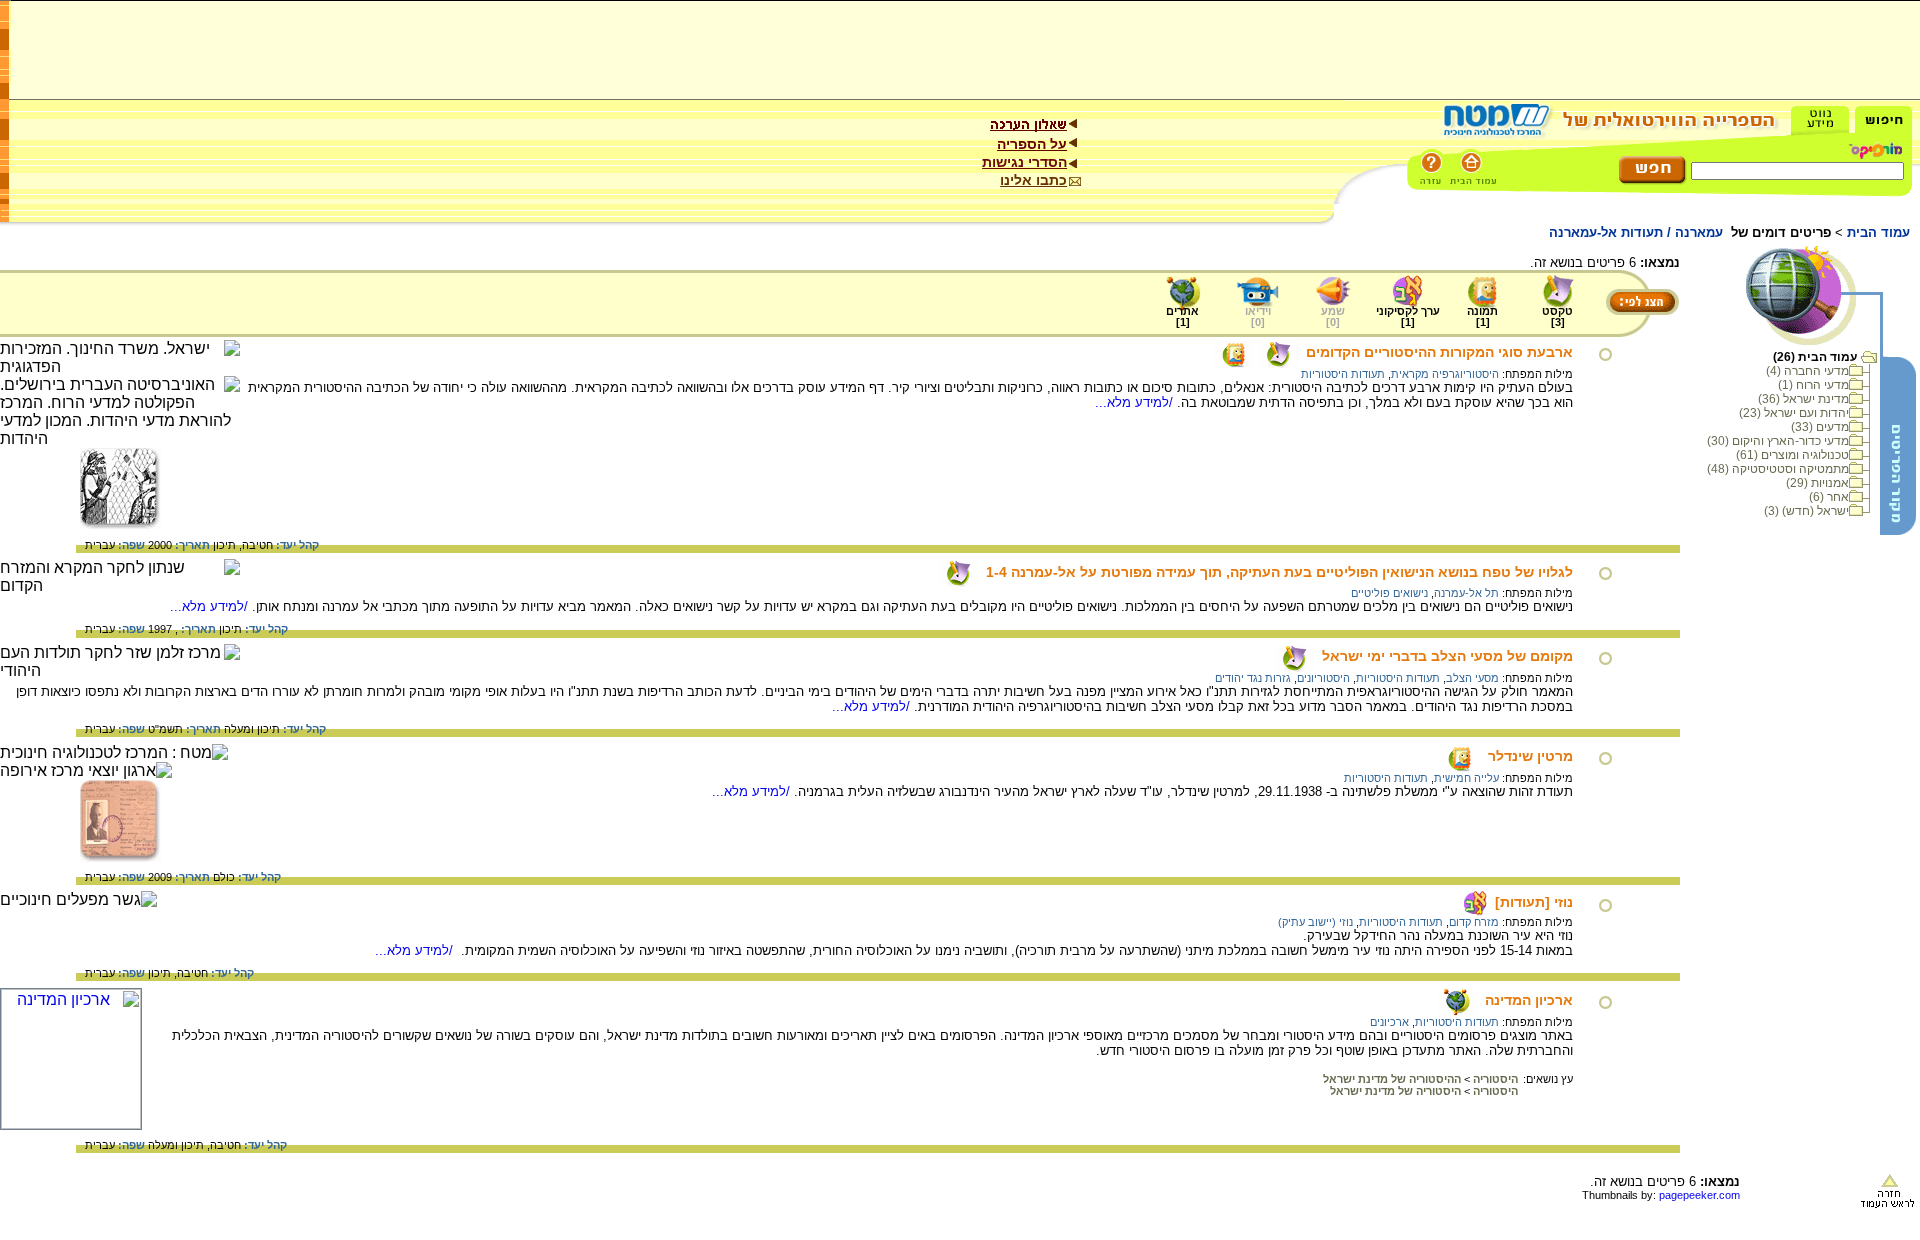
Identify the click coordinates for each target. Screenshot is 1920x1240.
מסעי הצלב (1472, 678)
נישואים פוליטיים (1389, 593)
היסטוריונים (1323, 678)
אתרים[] (1182, 316)
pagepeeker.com (1699, 1195)
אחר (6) (1829, 497)
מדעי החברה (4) (1807, 371)
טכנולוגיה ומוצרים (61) (1792, 455)
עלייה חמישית (1466, 778)
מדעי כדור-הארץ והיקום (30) (1778, 441)
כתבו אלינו (1033, 180)
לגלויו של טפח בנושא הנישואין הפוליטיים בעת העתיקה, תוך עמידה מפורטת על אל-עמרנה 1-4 (1279, 572)
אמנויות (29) (1817, 483)
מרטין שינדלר (1530, 756)
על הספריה (1032, 144)
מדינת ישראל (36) (1803, 399)
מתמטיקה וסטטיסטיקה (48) (1778, 469)
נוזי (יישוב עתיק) (1315, 922)
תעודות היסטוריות (1343, 374)
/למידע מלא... (1136, 402)
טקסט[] (1557, 316)
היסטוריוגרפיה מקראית (1445, 374)
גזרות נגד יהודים (1253, 678)
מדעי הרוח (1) (1813, 385)
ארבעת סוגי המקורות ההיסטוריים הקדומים (1439, 352)
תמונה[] (1482, 316)
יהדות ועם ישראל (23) (1794, 413)
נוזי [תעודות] (1534, 902)
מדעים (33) (1820, 427)
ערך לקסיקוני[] (1408, 316)
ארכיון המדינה (1529, 1000)
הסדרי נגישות (1024, 162)
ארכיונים (1389, 1022)
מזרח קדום (1474, 922)
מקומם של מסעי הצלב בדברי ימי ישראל (1447, 656)
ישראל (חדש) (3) (1806, 511)
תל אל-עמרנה (1466, 593)
